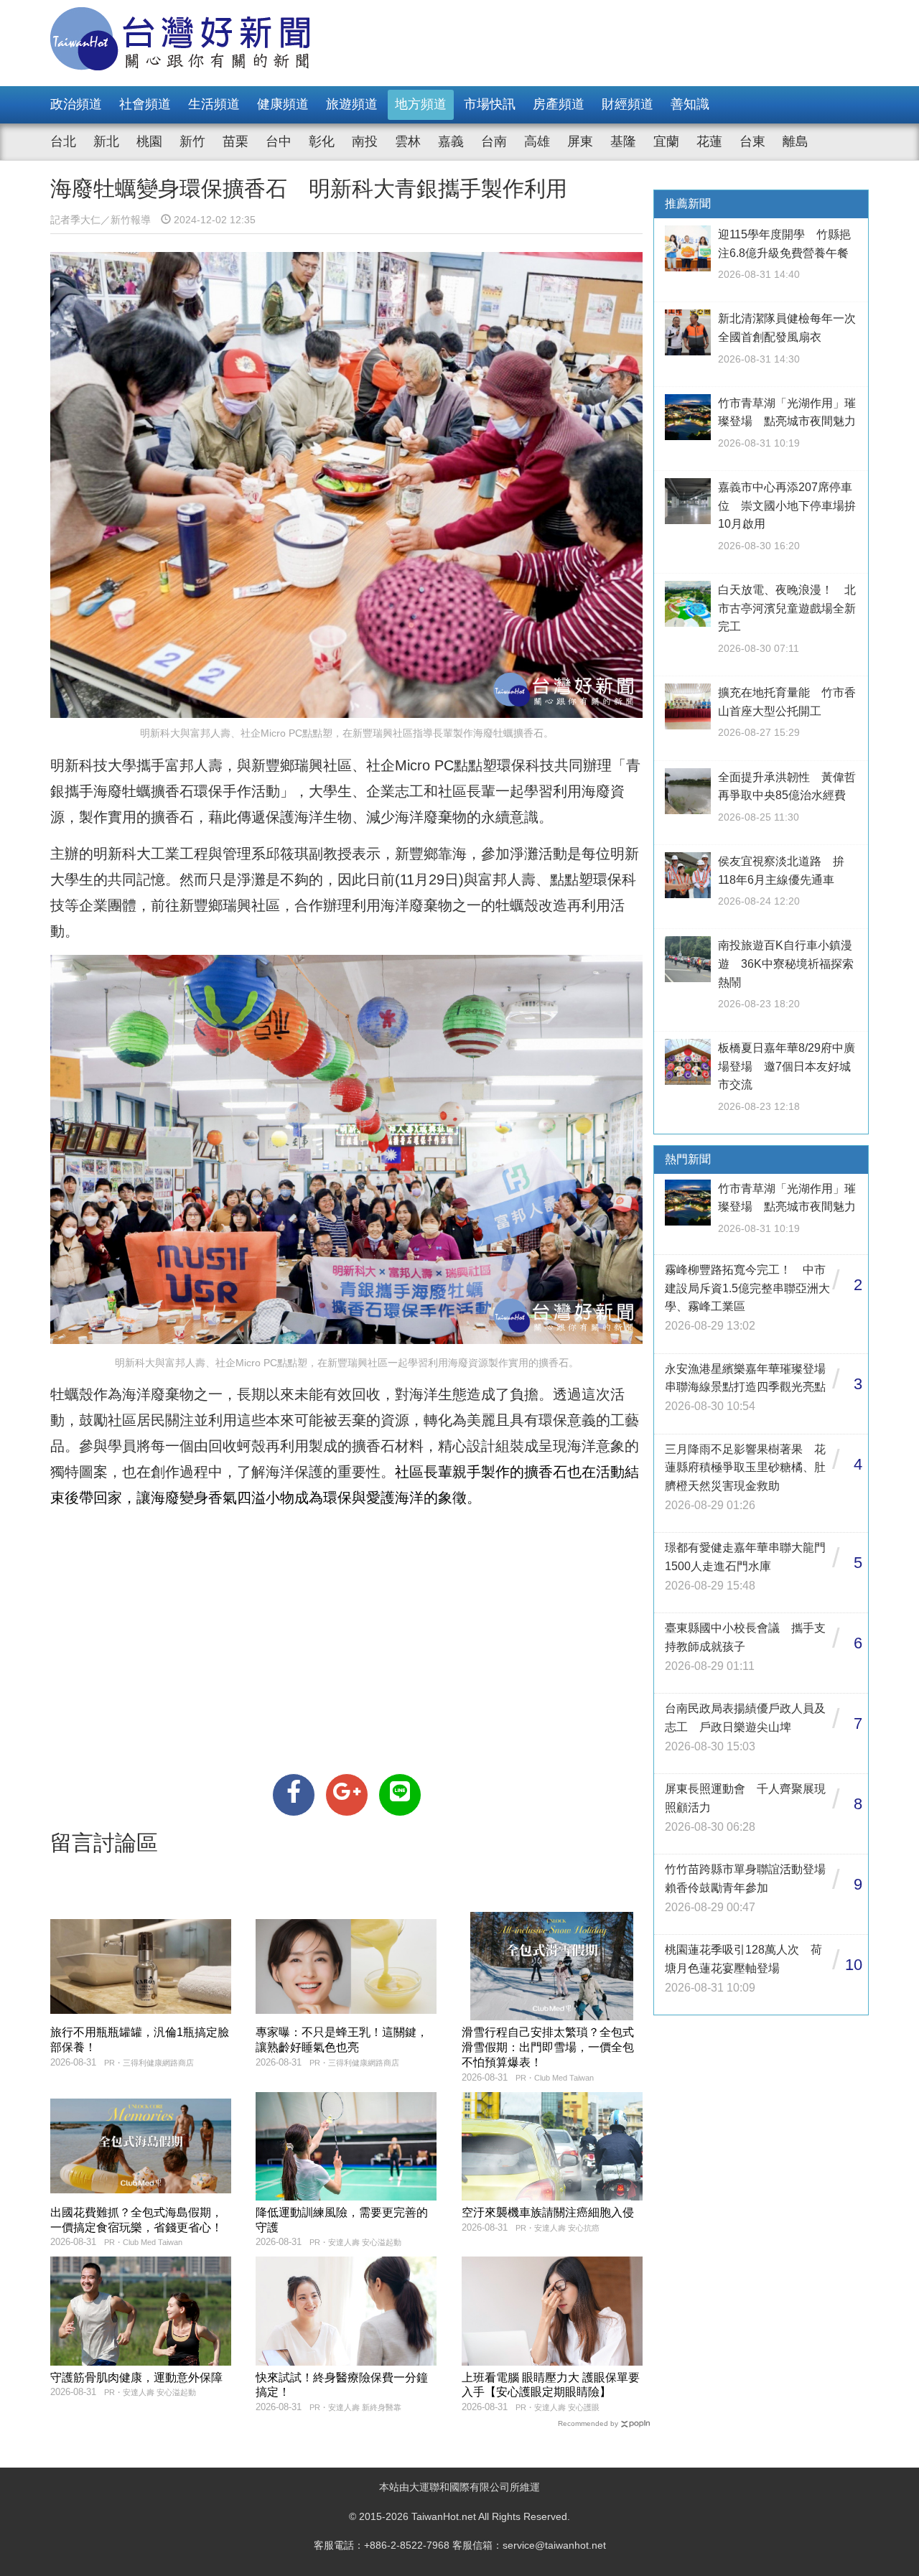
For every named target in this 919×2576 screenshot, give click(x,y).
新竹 (192, 141)
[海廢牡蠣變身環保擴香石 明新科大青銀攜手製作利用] (294, 1795)
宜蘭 (666, 141)
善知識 (690, 104)
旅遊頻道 (352, 104)
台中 (279, 141)
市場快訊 (490, 104)
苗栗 (235, 141)
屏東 (580, 141)
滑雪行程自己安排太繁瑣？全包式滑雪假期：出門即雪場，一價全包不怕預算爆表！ (548, 2047)
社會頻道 (145, 104)
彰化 (322, 141)
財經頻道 (628, 104)
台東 (752, 141)
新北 (106, 141)
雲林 (408, 141)
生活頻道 (214, 104)
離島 (796, 141)
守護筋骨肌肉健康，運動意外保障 (136, 2377)
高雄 (537, 141)
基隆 (623, 141)
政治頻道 (76, 104)
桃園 (149, 141)
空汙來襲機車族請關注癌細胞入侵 (548, 2212)
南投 (365, 141)
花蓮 (709, 141)
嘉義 (451, 141)
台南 (494, 141)
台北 (63, 141)
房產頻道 (559, 104)
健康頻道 (283, 104)
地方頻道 (421, 104)
